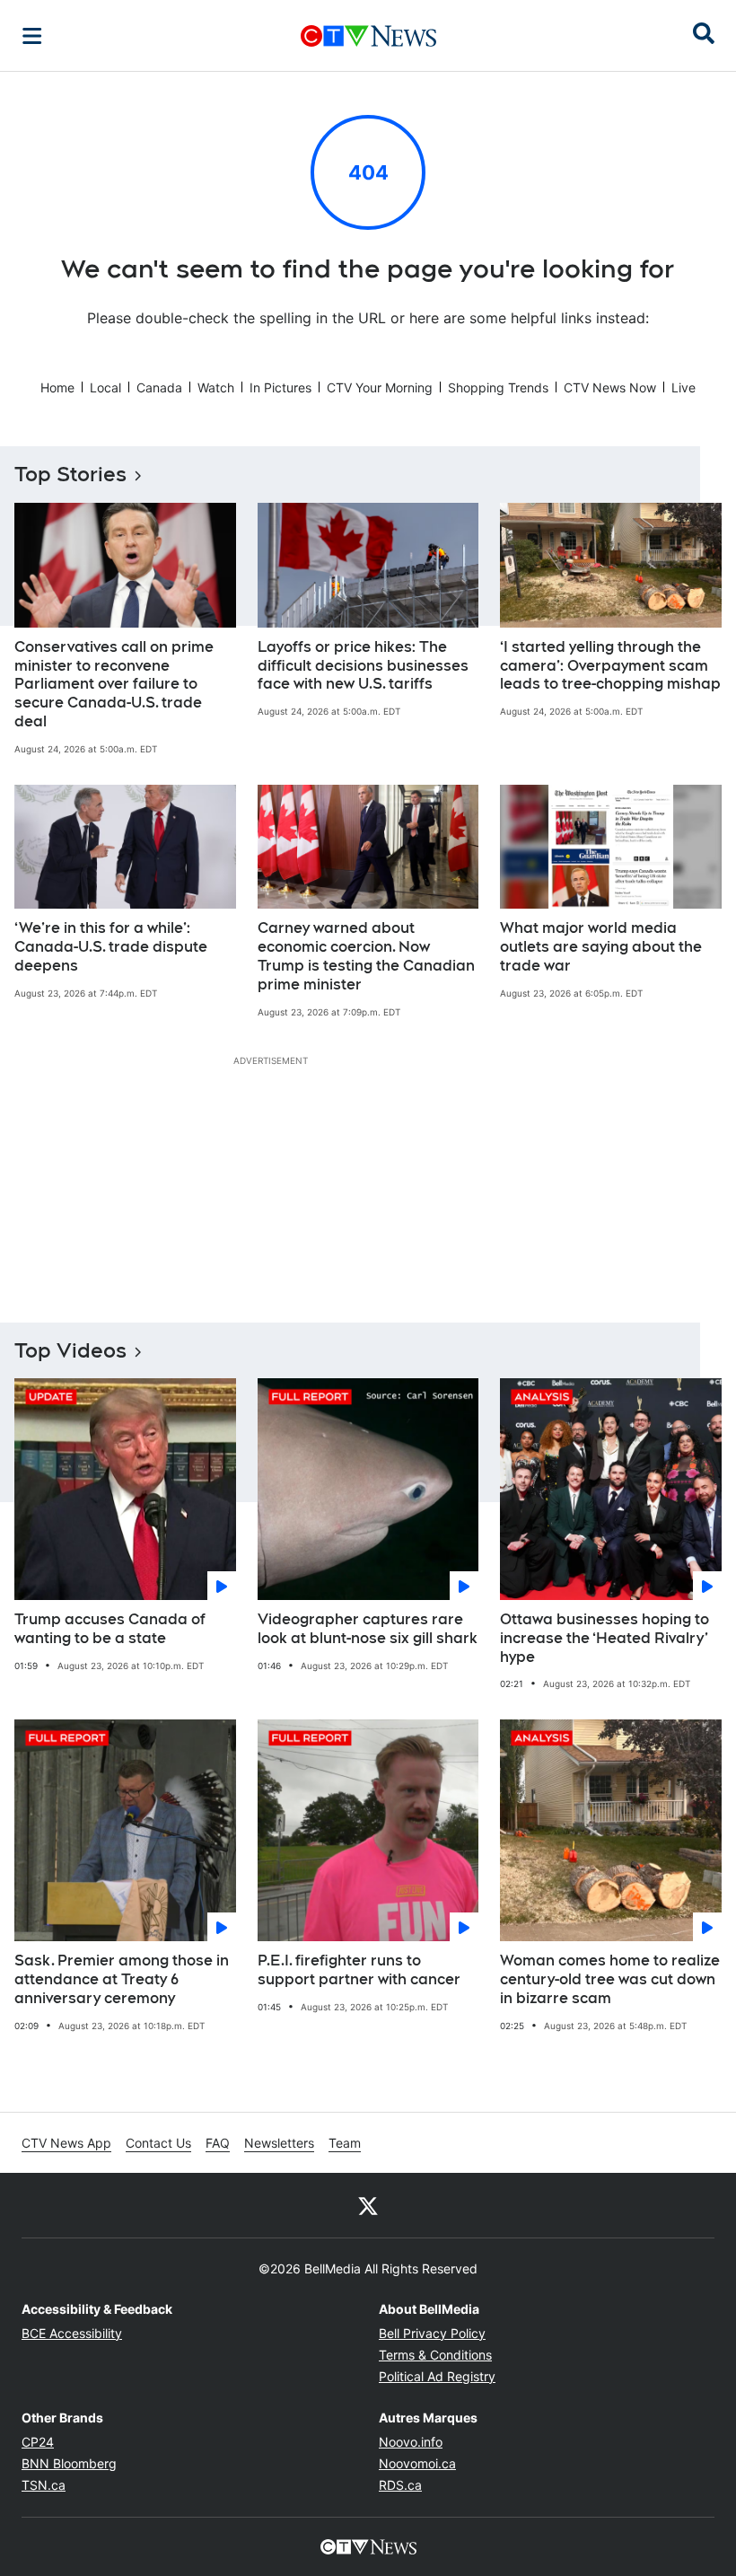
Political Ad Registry (437, 2376)
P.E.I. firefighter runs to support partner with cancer (359, 1970)
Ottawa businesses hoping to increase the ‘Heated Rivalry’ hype (605, 1638)
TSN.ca (44, 2485)
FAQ (218, 2143)
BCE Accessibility (72, 2333)
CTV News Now (610, 387)
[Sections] (32, 36)
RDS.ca (400, 2485)
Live (683, 387)
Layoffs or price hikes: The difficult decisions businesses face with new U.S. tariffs (363, 666)
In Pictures (280, 387)
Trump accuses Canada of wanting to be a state (110, 1629)
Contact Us (158, 2143)
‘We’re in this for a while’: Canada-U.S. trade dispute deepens (111, 947)
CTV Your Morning (380, 387)
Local (105, 387)
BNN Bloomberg (69, 2463)
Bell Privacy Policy (432, 2333)
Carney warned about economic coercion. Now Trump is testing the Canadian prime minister (366, 956)
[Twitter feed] (368, 2205)
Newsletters (279, 2143)
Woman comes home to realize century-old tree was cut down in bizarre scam (610, 1979)
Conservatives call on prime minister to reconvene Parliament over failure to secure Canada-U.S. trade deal (114, 684)
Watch (216, 387)
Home (57, 387)
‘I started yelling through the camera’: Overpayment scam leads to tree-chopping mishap (610, 666)
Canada (159, 387)
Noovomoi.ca (417, 2463)
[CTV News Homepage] (368, 36)
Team (345, 2143)
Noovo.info (411, 2442)
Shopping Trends (498, 387)
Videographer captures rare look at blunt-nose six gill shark (368, 1629)
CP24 (38, 2442)
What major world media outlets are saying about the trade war (601, 947)
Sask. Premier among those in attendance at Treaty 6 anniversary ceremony (122, 1979)
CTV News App (66, 2143)
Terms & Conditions (435, 2355)
